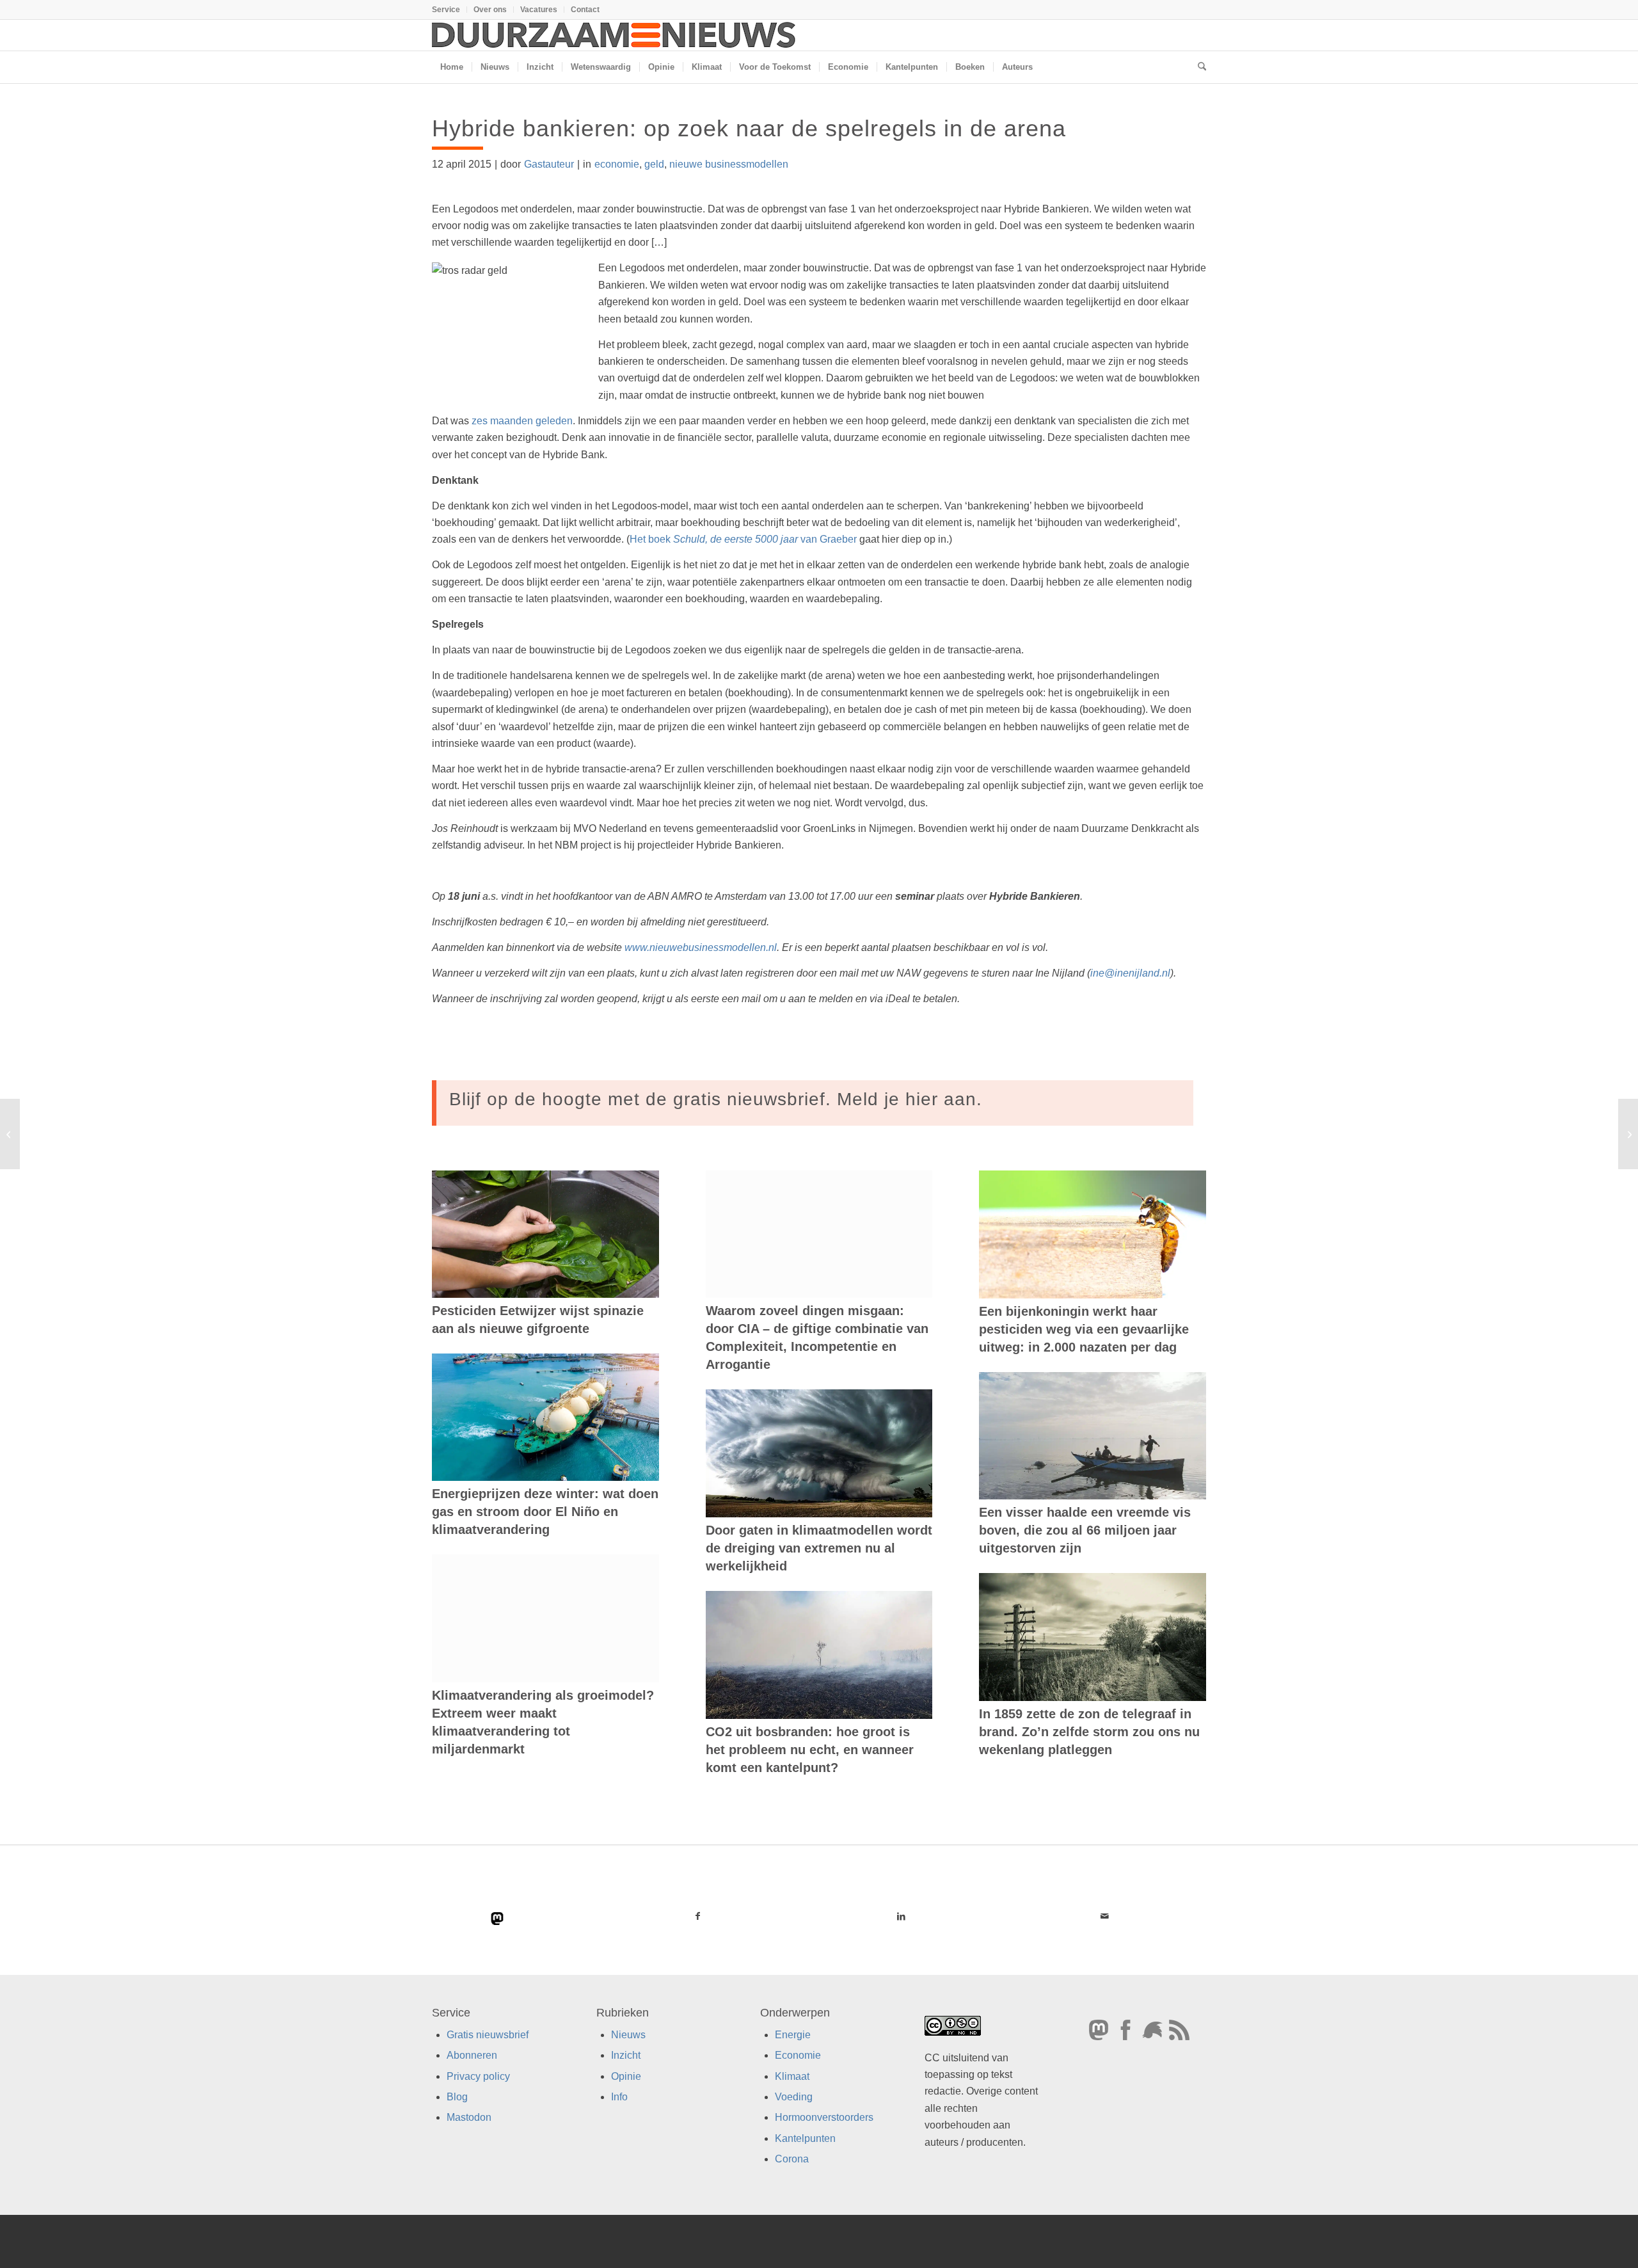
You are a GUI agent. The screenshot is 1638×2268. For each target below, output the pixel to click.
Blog (457, 2097)
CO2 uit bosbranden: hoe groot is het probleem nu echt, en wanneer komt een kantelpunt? (810, 1750)
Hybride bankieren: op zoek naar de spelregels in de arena (749, 128)
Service (446, 10)
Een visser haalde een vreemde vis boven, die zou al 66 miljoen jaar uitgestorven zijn (1085, 1530)
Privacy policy (478, 2076)
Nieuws (628, 2035)
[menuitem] (449, 10)
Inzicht (626, 2055)
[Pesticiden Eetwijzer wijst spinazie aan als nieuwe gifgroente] (545, 1234)
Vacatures (539, 10)
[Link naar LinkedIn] (901, 1916)
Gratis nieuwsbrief (488, 2035)
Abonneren (472, 2055)
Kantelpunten (805, 2138)
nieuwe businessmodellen (729, 164)
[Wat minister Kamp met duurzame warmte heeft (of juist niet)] (10, 1134)
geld (654, 164)
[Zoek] (1198, 67)
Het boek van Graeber (743, 539)
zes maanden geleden (522, 421)
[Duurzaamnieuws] (614, 35)
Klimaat (792, 2076)
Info (619, 2097)
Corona (792, 2159)
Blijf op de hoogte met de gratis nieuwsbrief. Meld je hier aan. (716, 1099)
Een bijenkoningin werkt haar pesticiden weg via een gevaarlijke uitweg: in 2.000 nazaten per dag (1084, 1329)
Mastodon (469, 2117)
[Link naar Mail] (1104, 1916)
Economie (798, 2055)
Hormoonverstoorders (824, 2117)
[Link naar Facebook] (698, 1916)
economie (617, 164)
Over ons (490, 10)
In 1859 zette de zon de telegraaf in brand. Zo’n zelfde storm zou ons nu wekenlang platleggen (1089, 1732)
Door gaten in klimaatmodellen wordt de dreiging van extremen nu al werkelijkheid (819, 1548)
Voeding (794, 2097)
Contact (585, 10)
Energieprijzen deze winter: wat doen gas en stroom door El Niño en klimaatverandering (545, 1512)
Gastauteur (549, 164)
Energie (793, 2035)
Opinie (626, 2076)
